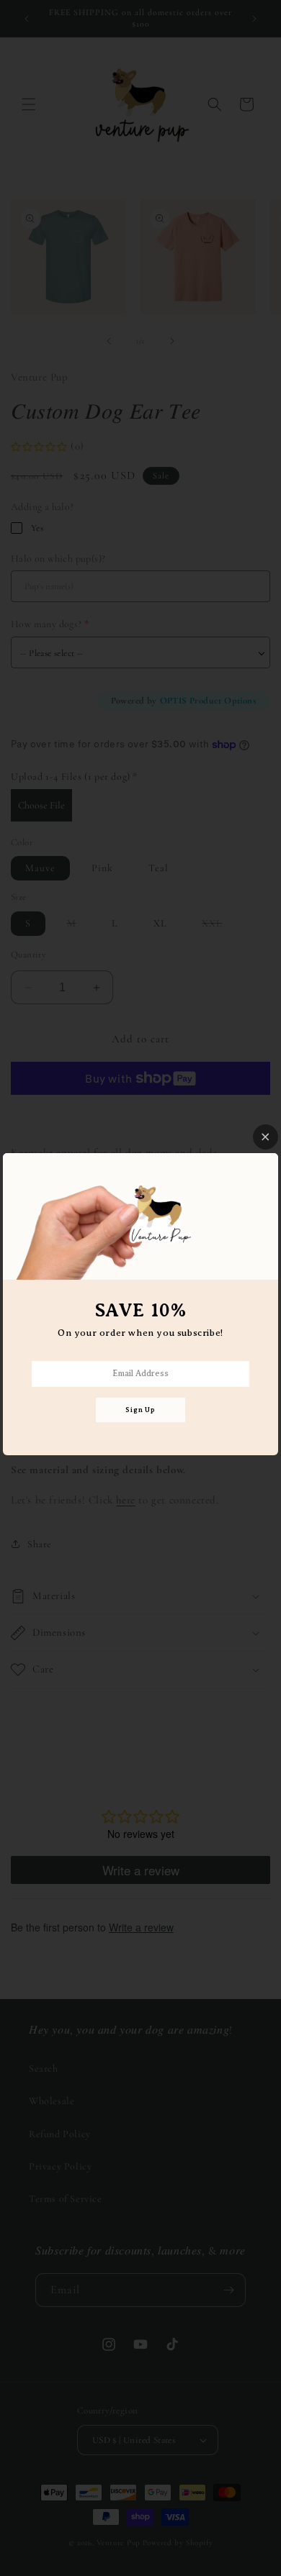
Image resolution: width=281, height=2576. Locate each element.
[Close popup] (266, 1137)
